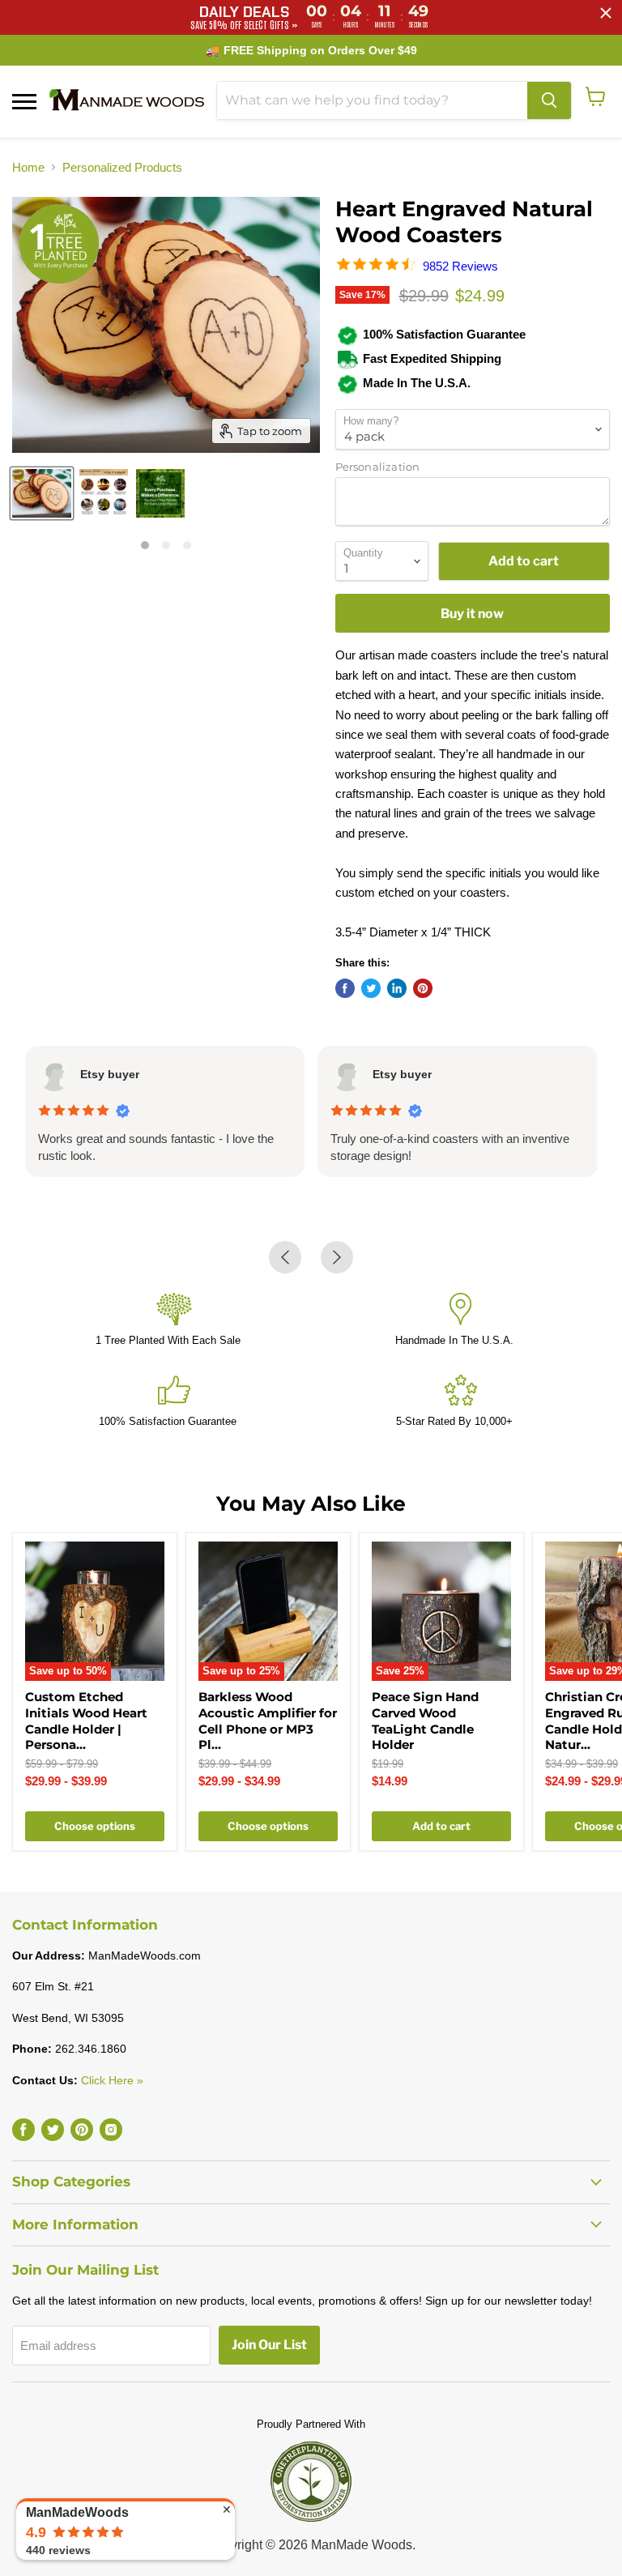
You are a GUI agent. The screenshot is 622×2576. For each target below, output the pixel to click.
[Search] (549, 100)
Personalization (378, 467)
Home (28, 167)
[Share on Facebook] (345, 988)
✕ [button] (227, 2510)
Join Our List (269, 2345)
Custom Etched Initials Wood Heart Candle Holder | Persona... (86, 1721)
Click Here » (112, 2080)
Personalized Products (122, 167)
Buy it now (472, 614)
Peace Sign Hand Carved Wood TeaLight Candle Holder (425, 1721)
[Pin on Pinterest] (423, 988)
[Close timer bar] (606, 13)
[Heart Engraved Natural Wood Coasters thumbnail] (42, 493)
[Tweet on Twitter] (371, 988)
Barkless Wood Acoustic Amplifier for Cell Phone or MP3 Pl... (268, 1721)
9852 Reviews (460, 266)
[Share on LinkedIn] (397, 988)
